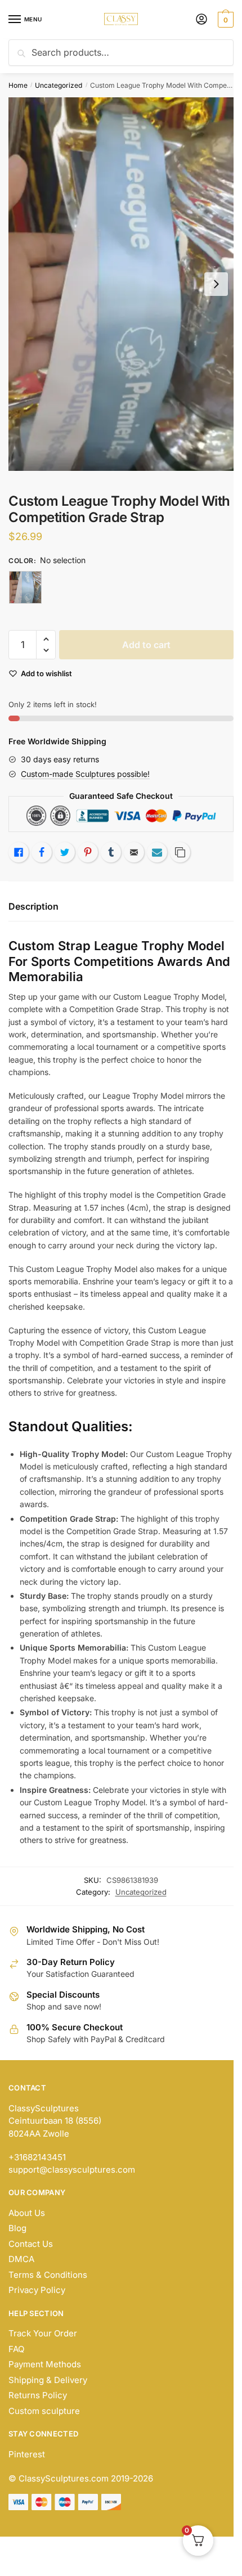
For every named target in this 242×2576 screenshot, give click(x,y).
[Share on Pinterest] (88, 852)
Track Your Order (43, 2333)
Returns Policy (38, 2395)
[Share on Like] (19, 852)
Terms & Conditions (48, 2275)
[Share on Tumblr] (111, 852)
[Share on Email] (134, 852)
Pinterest (27, 2454)
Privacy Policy (37, 2290)
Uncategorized (59, 85)
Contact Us (31, 2244)
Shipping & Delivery (48, 2380)
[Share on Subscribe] (157, 852)
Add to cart (146, 645)
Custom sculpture (44, 2411)
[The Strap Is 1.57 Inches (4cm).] (25, 587)
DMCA (21, 2259)
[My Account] (201, 20)
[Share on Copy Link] (180, 852)
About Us (27, 2213)
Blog (17, 2228)
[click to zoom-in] (121, 284)
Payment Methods (45, 2364)
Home (18, 85)
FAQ (16, 2349)
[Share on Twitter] (65, 852)
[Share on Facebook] (42, 852)
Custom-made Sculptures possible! (85, 774)
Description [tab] (33, 906)
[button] (46, 639)
